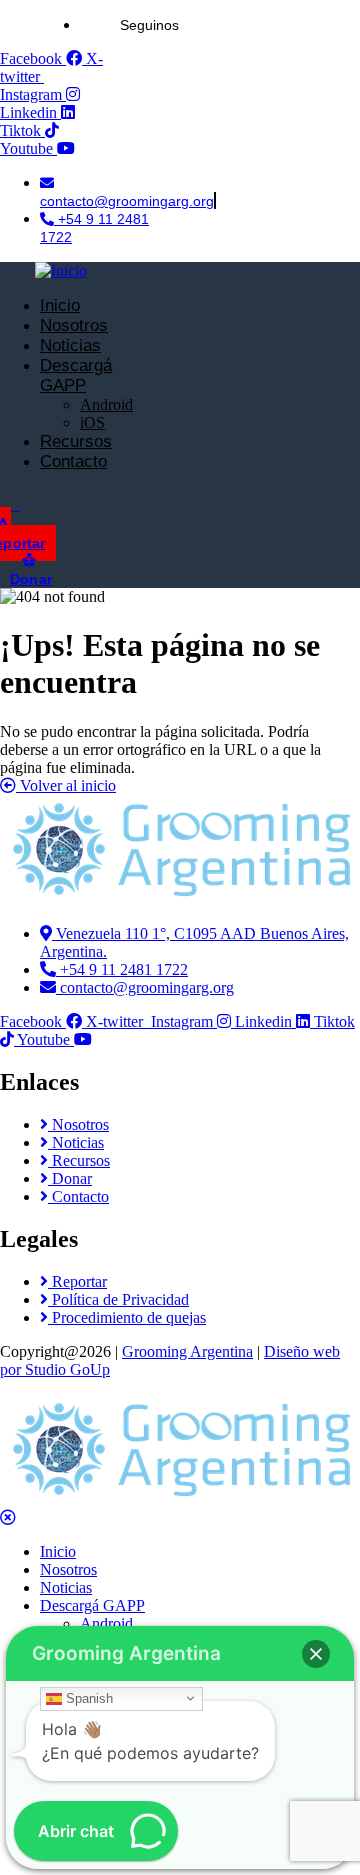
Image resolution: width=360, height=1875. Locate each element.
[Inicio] (61, 270)
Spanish (87, 1697)
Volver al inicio (66, 785)
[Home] (180, 899)
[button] (316, 1654)
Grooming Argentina (187, 1351)
